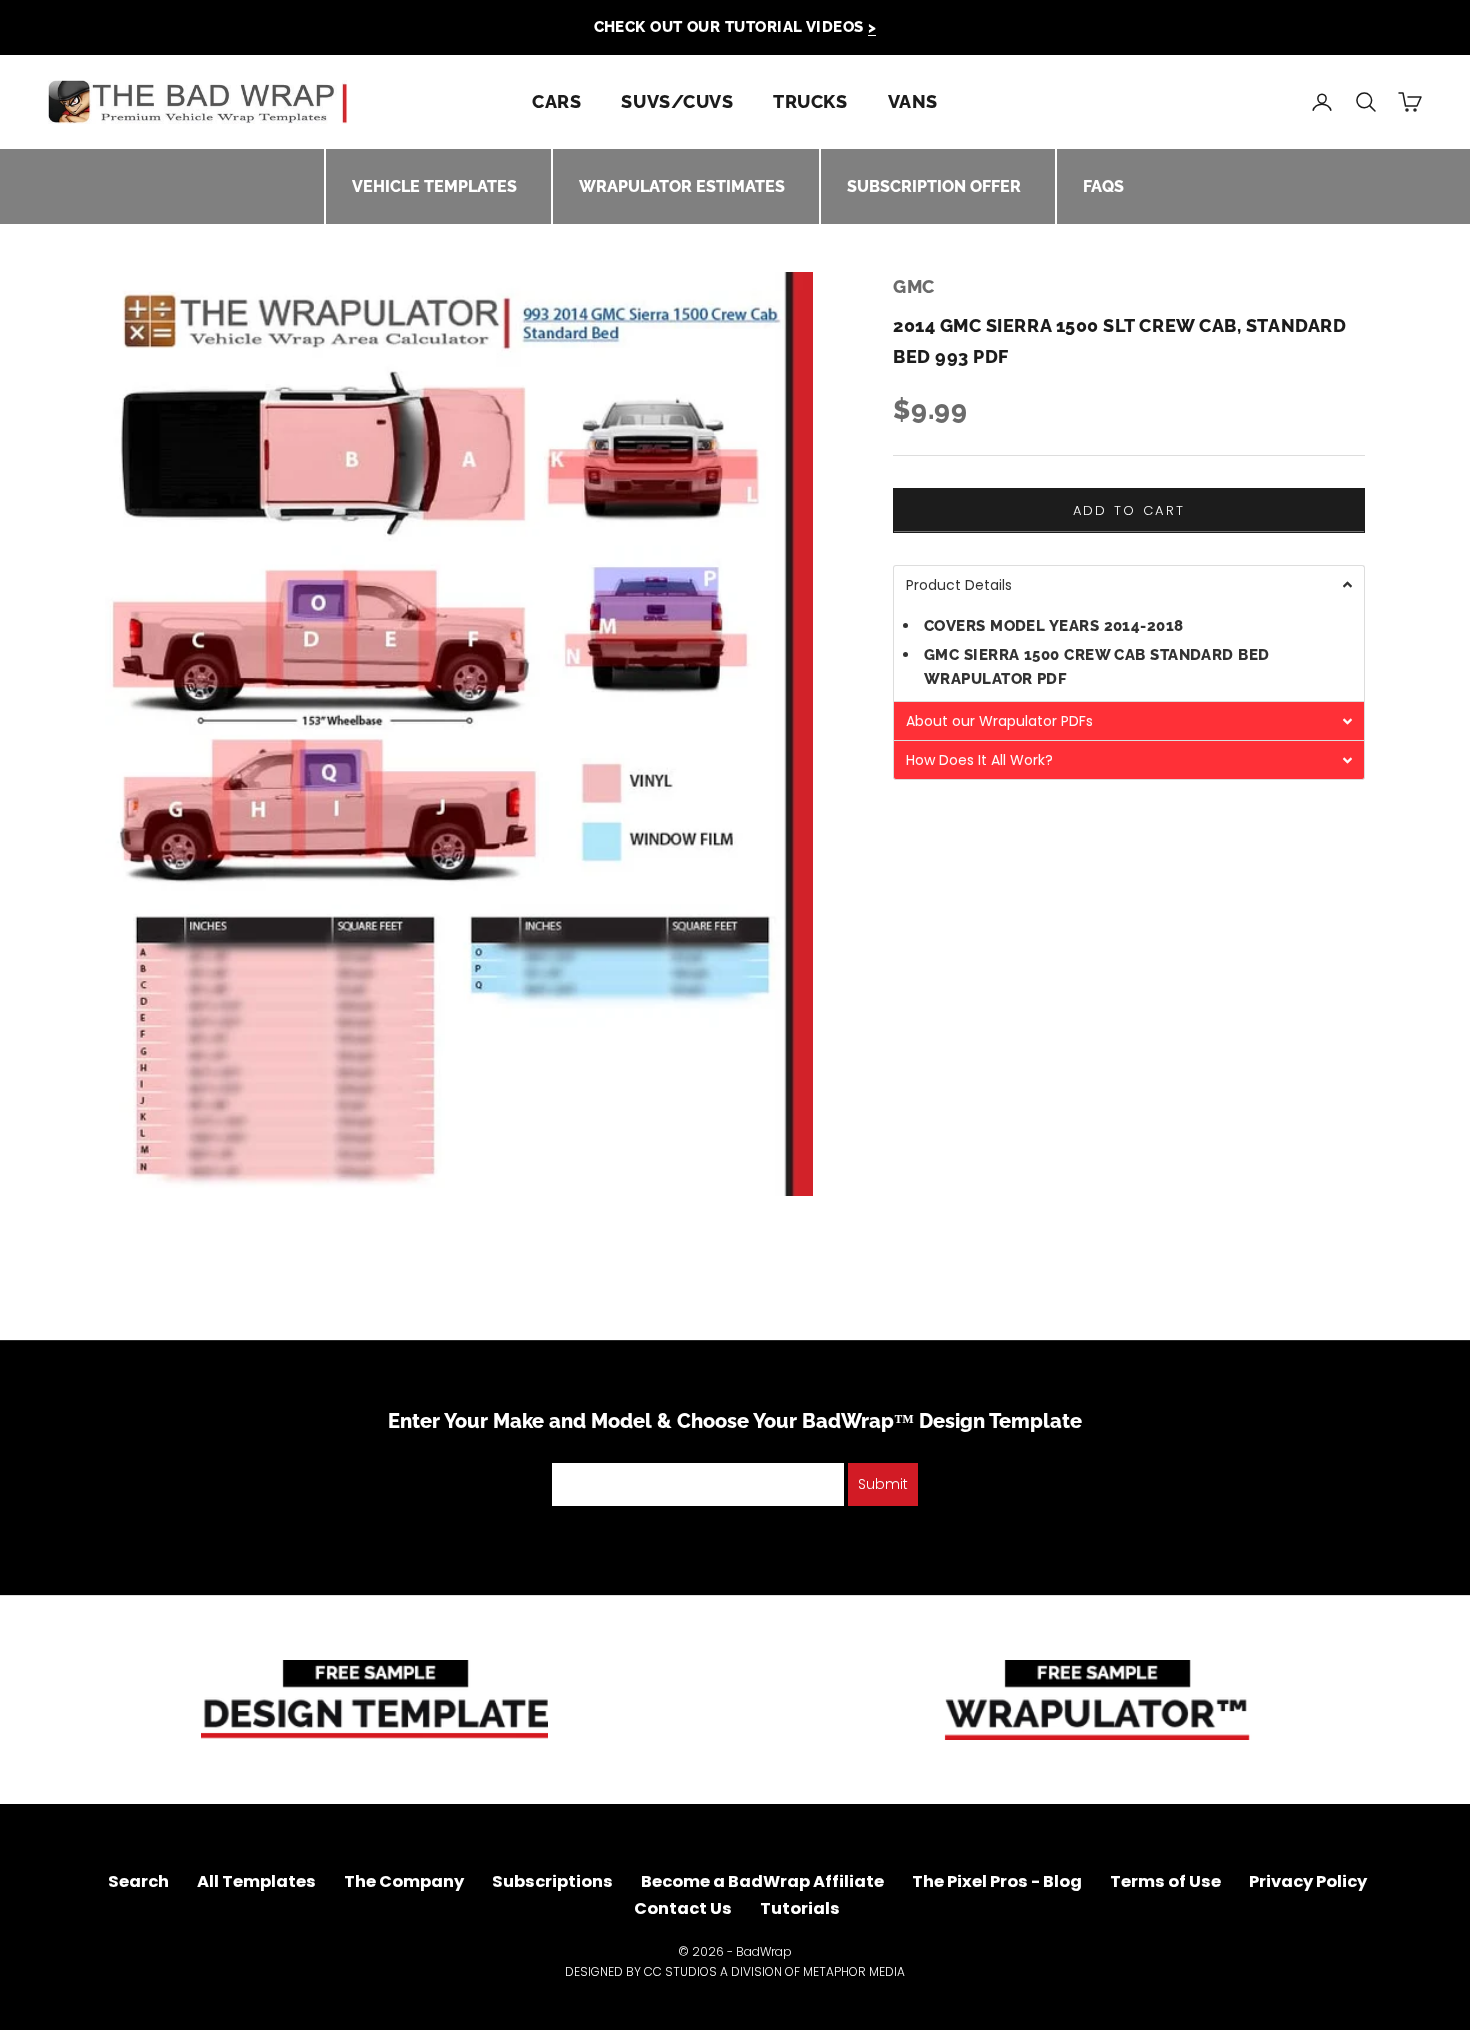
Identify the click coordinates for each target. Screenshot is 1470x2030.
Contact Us (683, 1908)
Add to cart (1129, 510)
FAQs (1103, 186)
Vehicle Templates (434, 186)
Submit (883, 1484)
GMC (914, 286)
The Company (404, 1881)
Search (138, 1881)
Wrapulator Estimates (682, 186)
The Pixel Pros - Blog (997, 1881)
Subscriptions (552, 1881)
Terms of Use (1165, 1881)
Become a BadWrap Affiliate (762, 1881)
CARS (556, 101)
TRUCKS (810, 101)
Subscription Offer (934, 186)
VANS (913, 101)
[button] (1129, 584)
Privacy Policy (1308, 1881)
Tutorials (800, 1908)
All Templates (256, 1881)
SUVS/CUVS (677, 101)
